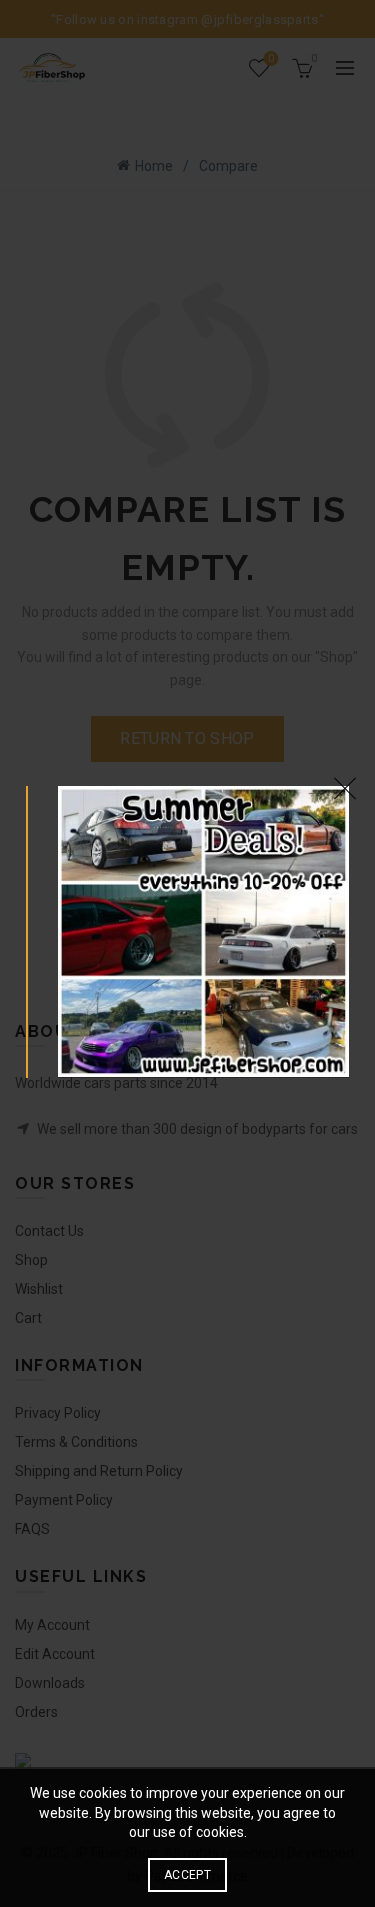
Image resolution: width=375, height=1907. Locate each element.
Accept (187, 1875)
